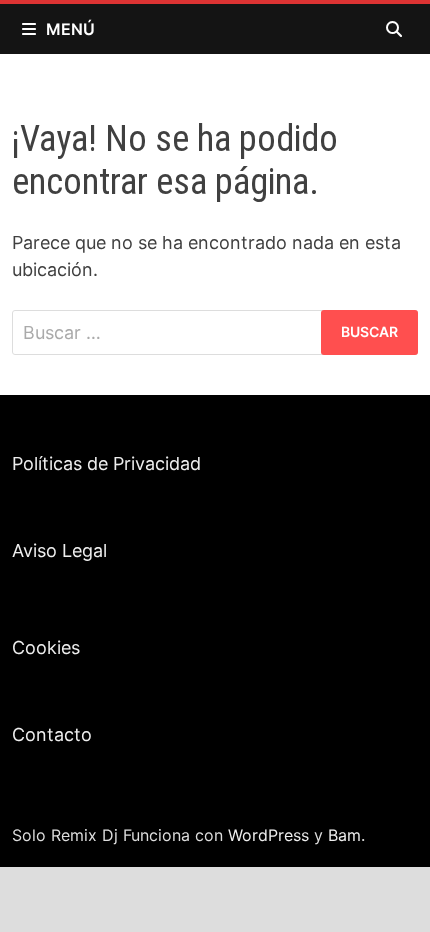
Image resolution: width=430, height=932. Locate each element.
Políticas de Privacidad (106, 463)
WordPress (268, 835)
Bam (344, 835)
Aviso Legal (59, 550)
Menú (70, 29)
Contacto (52, 734)
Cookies (46, 647)
